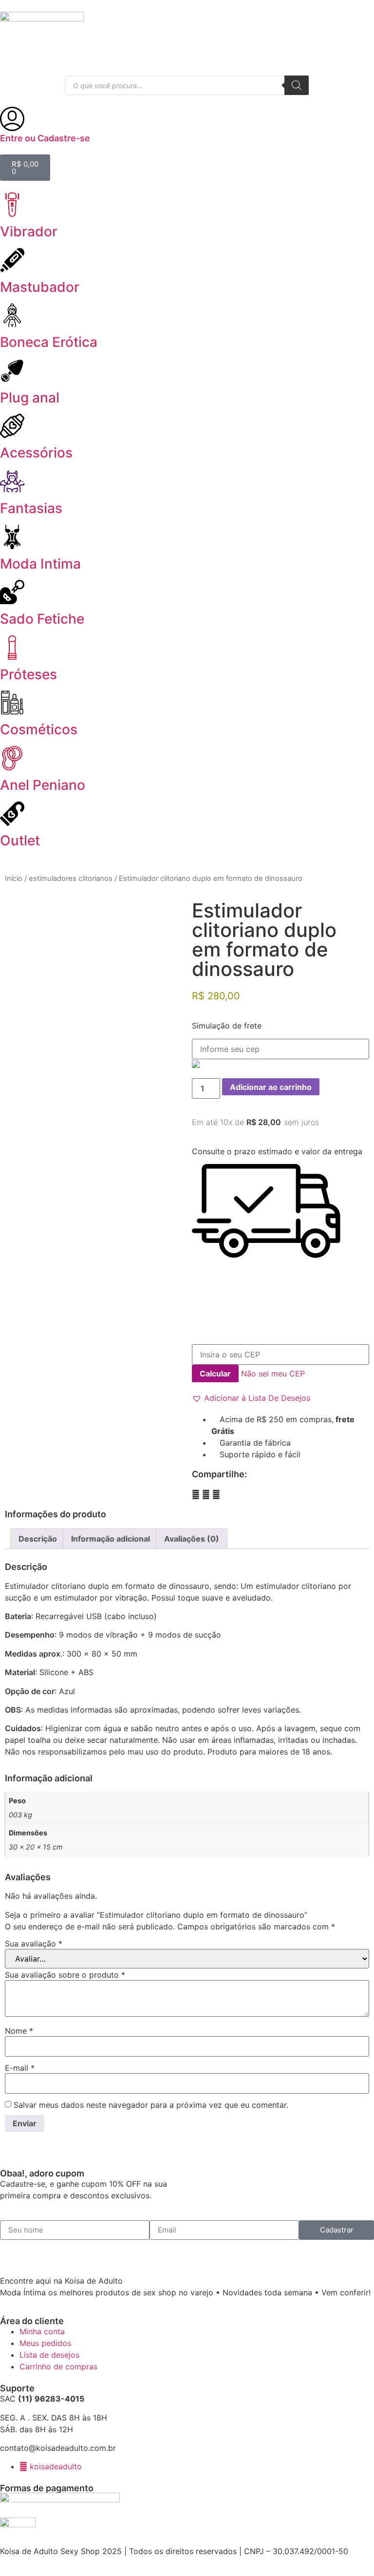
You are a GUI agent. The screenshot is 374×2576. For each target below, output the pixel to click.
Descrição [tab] (38, 1539)
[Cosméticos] (12, 703)
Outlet (20, 840)
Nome (19, 2031)
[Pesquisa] (297, 85)
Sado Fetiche (42, 619)
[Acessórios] (12, 426)
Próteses (28, 674)
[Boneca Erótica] (12, 315)
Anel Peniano (43, 785)
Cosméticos (39, 729)
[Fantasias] (12, 481)
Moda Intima (40, 564)
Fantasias (31, 508)
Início (14, 878)
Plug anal (30, 398)
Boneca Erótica (49, 342)
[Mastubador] (12, 260)
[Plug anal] (12, 371)
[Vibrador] (12, 205)
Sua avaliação (34, 1944)
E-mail (20, 2068)
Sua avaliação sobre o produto (65, 1975)
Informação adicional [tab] (111, 1539)
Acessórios (36, 453)
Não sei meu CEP (273, 1374)
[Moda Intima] (12, 537)
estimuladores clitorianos (71, 878)
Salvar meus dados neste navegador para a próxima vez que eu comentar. (151, 2105)
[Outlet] (12, 814)
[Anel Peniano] (12, 758)
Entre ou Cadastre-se (45, 138)
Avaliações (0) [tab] (192, 1539)
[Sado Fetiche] (12, 592)
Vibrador (29, 231)
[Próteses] (12, 648)
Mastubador (40, 287)
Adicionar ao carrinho (271, 1087)
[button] (251, 1398)
